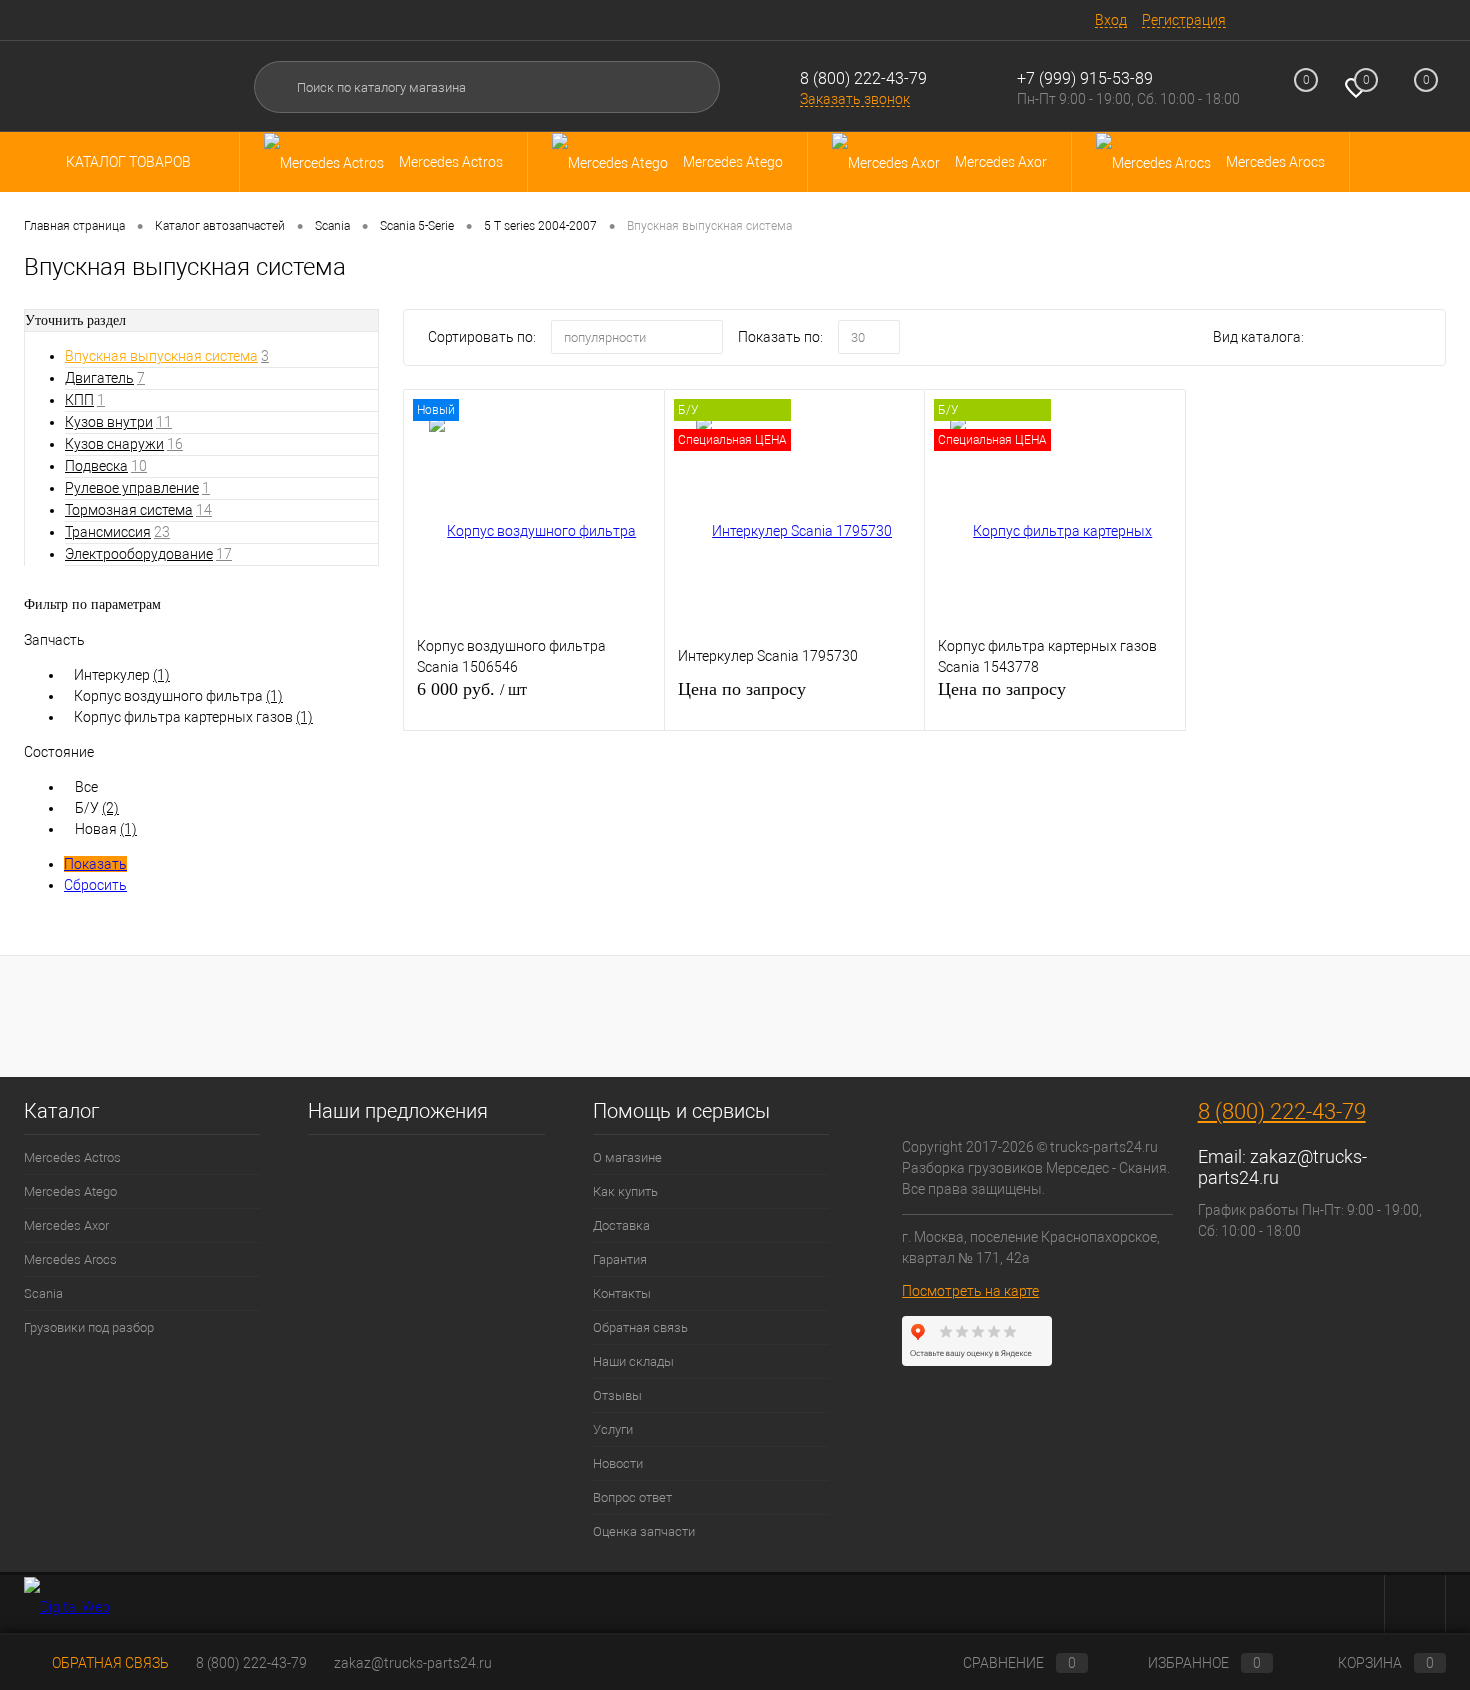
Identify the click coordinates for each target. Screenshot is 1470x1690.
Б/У (97, 808)
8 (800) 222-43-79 (863, 78)
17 (224, 554)
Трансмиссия (108, 532)
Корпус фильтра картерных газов (193, 717)
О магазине (627, 1157)
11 (164, 422)
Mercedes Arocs (70, 1259)
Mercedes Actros (72, 1157)
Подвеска (96, 466)
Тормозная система (129, 510)
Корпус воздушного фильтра (178, 696)
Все (86, 787)
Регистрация (1184, 20)
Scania (43, 1293)
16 (175, 444)
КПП (79, 400)
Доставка (621, 1225)
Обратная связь (640, 1327)
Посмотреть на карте (970, 1291)
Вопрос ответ (632, 1497)
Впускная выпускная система (161, 356)
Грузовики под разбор (89, 1327)
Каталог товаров (130, 162)
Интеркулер (122, 675)
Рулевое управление (132, 488)
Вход (1111, 20)
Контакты (622, 1293)
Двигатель (99, 378)
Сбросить (95, 885)
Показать (95, 864)
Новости (618, 1463)
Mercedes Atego (70, 1191)
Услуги (613, 1429)
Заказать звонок (855, 99)
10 (139, 466)
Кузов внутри (109, 422)
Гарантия (620, 1259)
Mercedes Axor (66, 1225)
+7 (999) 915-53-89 (1085, 78)
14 (204, 510)
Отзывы (617, 1395)
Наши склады (633, 1361)
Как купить (625, 1191)
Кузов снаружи (114, 444)
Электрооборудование (139, 554)
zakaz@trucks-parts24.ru (413, 1663)
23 (162, 532)
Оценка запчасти (644, 1531)
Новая (106, 829)
